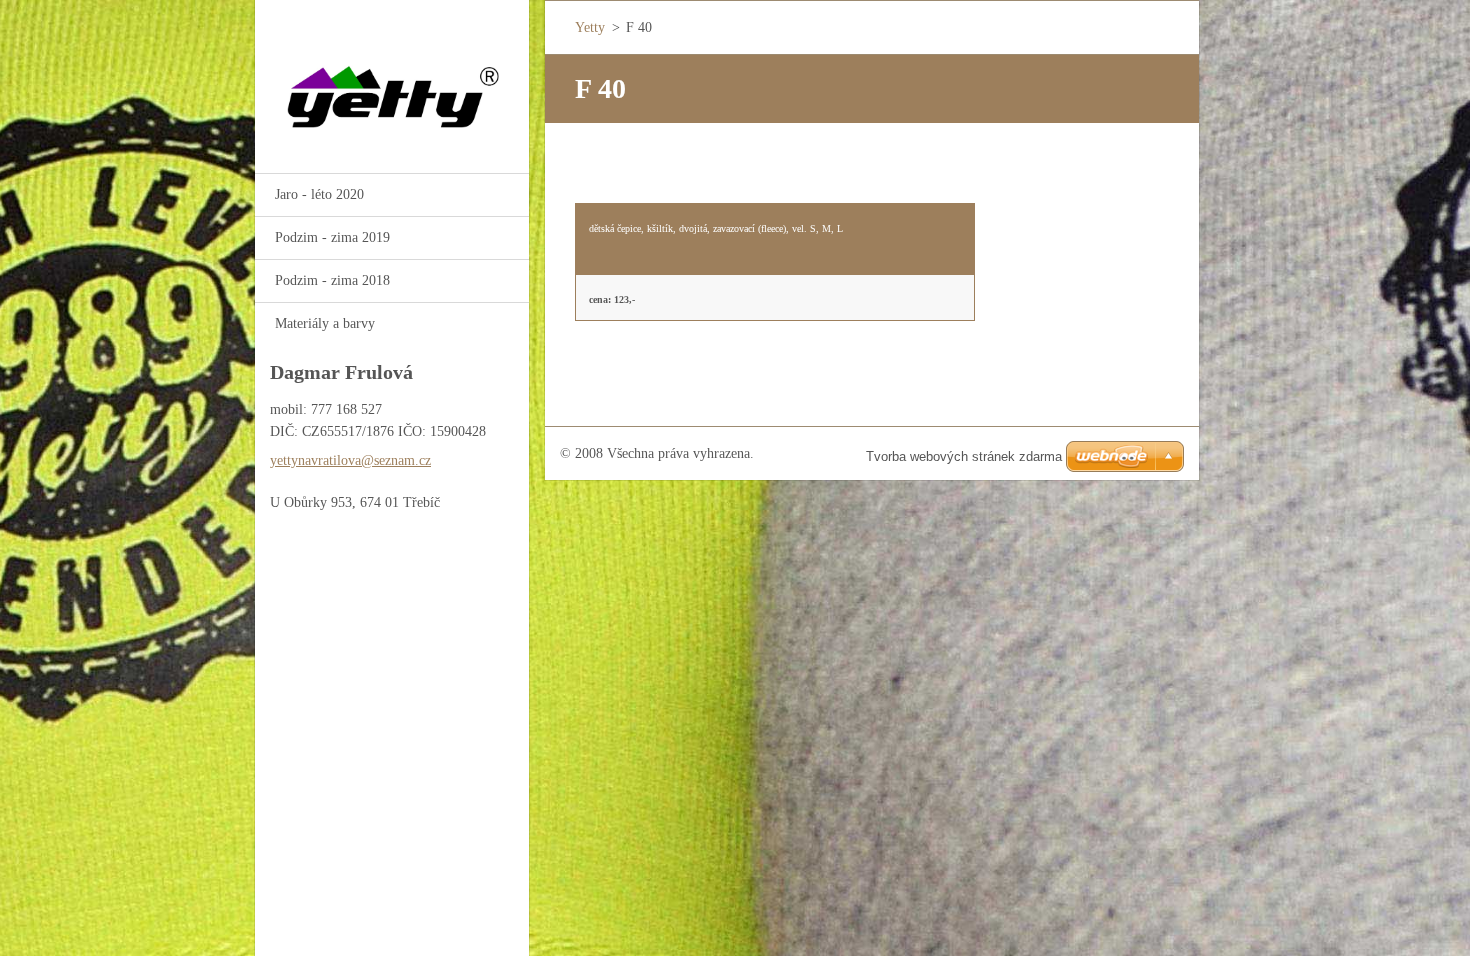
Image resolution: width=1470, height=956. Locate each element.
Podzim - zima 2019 (332, 237)
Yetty (590, 27)
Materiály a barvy (325, 323)
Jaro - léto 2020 (319, 194)
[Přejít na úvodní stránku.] (392, 74)
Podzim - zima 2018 (332, 280)
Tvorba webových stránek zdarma (964, 456)
